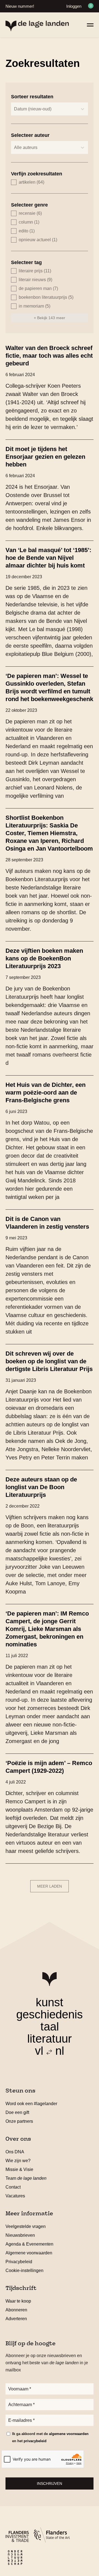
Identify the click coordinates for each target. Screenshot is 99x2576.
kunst (50, 2002)
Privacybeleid (19, 2262)
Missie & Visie (19, 2169)
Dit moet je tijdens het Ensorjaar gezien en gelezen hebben (45, 457)
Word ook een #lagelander (31, 2104)
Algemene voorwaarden (29, 2253)
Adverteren (16, 2319)
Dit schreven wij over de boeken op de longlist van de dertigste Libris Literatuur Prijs (49, 1361)
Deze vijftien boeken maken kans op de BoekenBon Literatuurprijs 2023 (44, 958)
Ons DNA (15, 2152)
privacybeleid (35, 2441)
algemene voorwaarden (69, 2434)
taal (50, 2027)
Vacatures (15, 2196)
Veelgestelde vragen (26, 2226)
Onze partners (19, 2121)
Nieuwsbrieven (20, 2235)
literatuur (50, 2039)
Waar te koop (18, 2301)
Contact (13, 2187)
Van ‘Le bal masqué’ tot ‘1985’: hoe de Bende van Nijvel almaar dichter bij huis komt (48, 558)
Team (26, 2178)
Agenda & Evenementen (29, 2244)
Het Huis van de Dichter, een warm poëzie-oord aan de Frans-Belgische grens (46, 1092)
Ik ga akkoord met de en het (50, 2437)
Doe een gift (17, 2112)
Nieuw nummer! (20, 6)
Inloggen (74, 6)
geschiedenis (50, 2014)
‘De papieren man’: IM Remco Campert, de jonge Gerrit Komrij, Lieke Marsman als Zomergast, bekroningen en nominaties (47, 1629)
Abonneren (16, 2310)
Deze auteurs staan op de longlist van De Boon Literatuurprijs (41, 1487)
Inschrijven (50, 2483)
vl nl (50, 2051)
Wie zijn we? (18, 2161)
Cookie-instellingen (24, 2270)
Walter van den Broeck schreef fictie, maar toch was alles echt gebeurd (49, 356)
